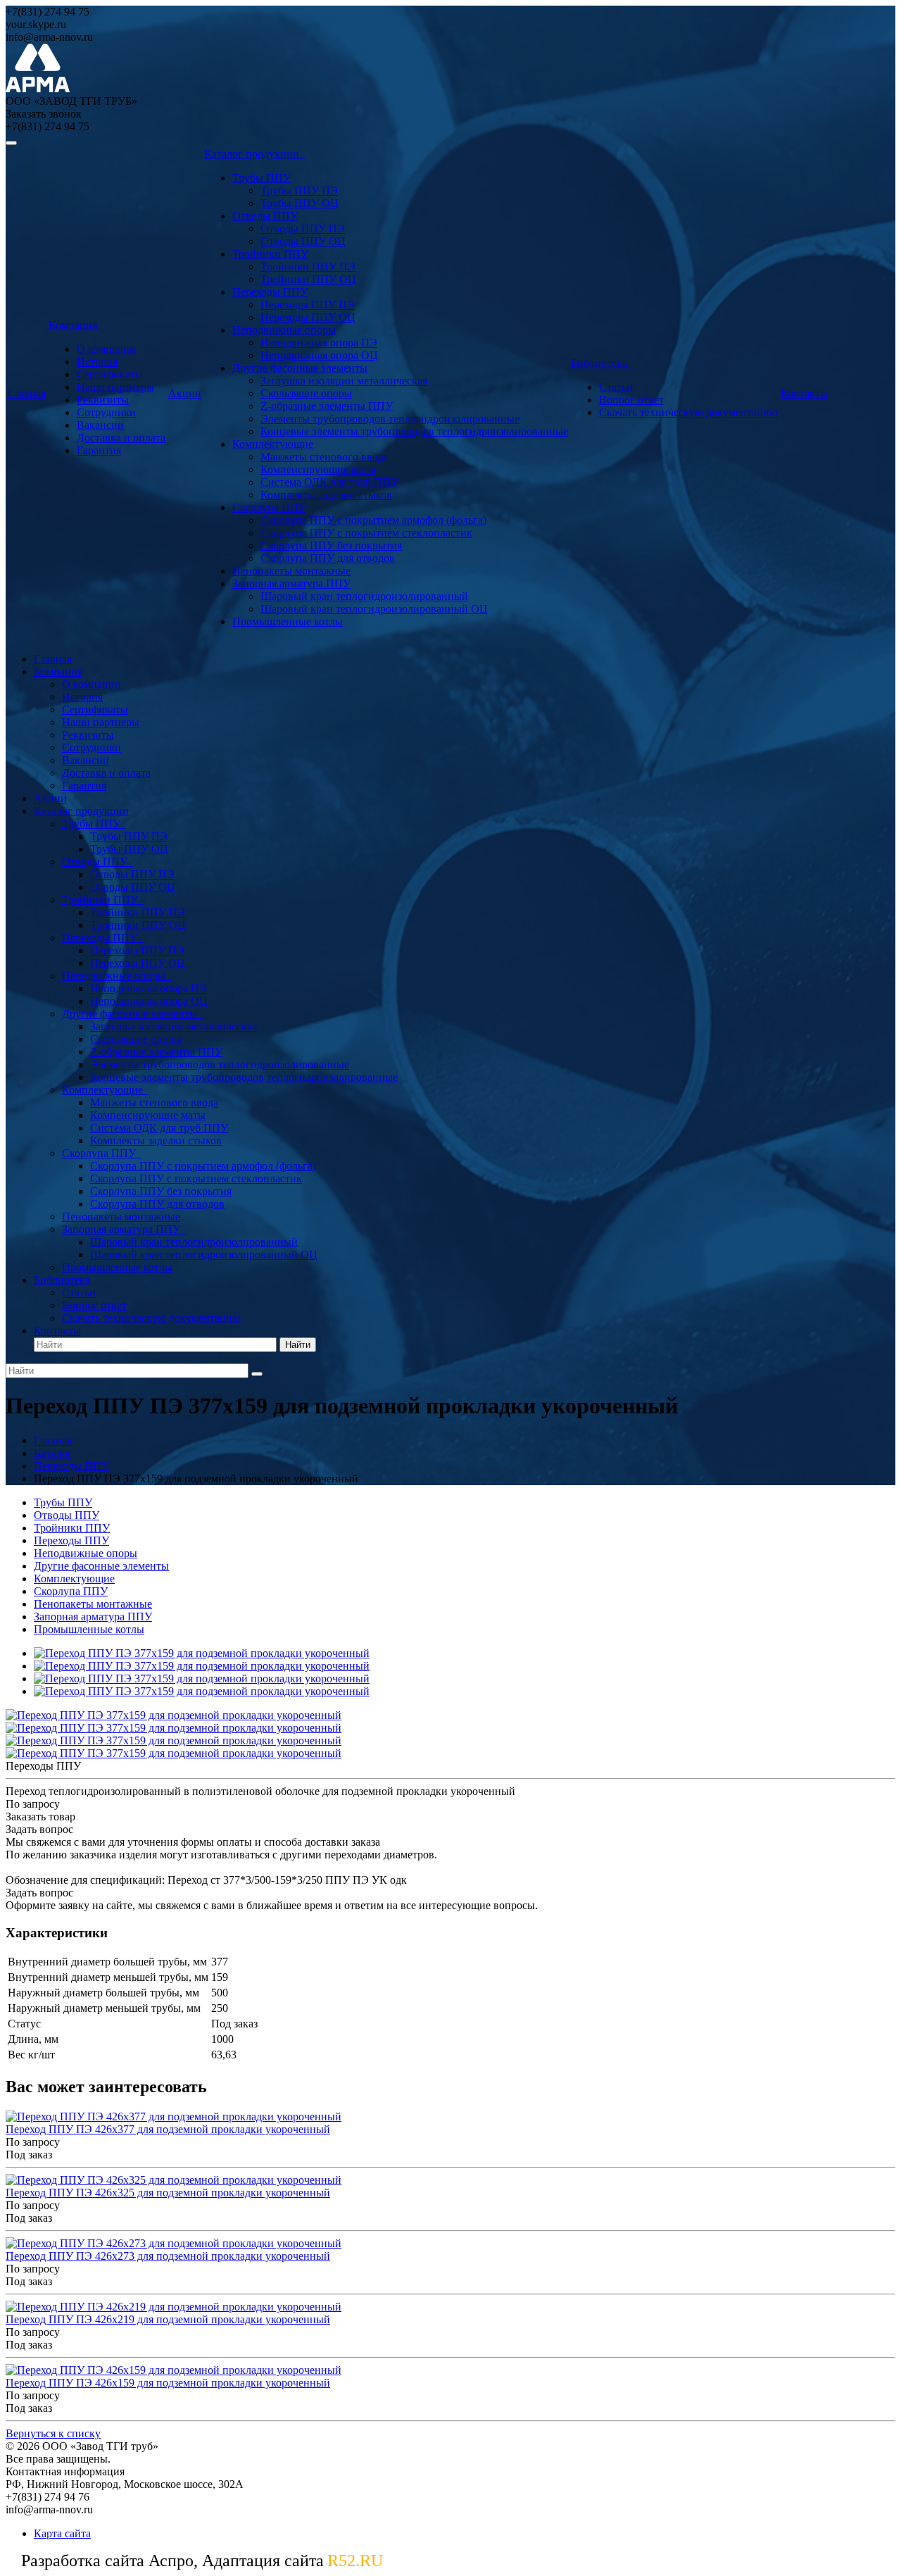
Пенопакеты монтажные (291, 571)
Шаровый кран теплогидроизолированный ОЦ (374, 609)
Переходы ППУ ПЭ (308, 305)
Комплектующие (273, 444)
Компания (76, 325)
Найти (298, 1345)
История (97, 362)
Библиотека (602, 363)
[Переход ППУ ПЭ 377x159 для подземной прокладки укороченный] (202, 1653)
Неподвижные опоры (284, 330)
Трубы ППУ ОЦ (300, 203)
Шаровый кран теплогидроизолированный (364, 596)
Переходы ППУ (270, 292)
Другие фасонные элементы (300, 368)
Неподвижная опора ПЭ (319, 343)
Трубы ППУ (262, 178)
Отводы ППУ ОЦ (303, 241)
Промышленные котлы (288, 621)
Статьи (616, 387)
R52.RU (355, 2561)
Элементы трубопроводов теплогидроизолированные (390, 419)
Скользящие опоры (306, 393)
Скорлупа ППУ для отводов (328, 558)
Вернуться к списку (53, 2433)
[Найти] (257, 1374)
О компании (106, 349)
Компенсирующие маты (318, 469)
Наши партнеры (115, 387)
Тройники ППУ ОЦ (308, 279)
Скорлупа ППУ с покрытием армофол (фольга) (373, 520)
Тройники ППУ (270, 254)
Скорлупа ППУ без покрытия (331, 545)
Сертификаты (110, 374)
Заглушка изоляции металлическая (344, 381)
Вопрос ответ (631, 400)
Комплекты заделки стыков (326, 495)
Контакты (804, 393)
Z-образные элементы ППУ (327, 406)
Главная (27, 393)
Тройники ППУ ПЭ (308, 267)
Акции (185, 393)
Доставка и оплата (121, 438)
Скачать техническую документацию (688, 412)
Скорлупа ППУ (269, 507)
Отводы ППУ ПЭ (303, 229)
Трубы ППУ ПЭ (299, 190)
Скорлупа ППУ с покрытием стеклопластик (366, 533)
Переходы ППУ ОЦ (308, 317)
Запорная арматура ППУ (291, 583)
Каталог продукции (254, 154)
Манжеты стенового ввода (325, 457)
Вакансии (100, 425)
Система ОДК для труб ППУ (329, 482)
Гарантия (99, 450)
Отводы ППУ (265, 216)
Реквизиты (103, 400)
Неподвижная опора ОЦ (319, 355)
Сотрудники (106, 412)
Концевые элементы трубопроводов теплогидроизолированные (414, 431)
